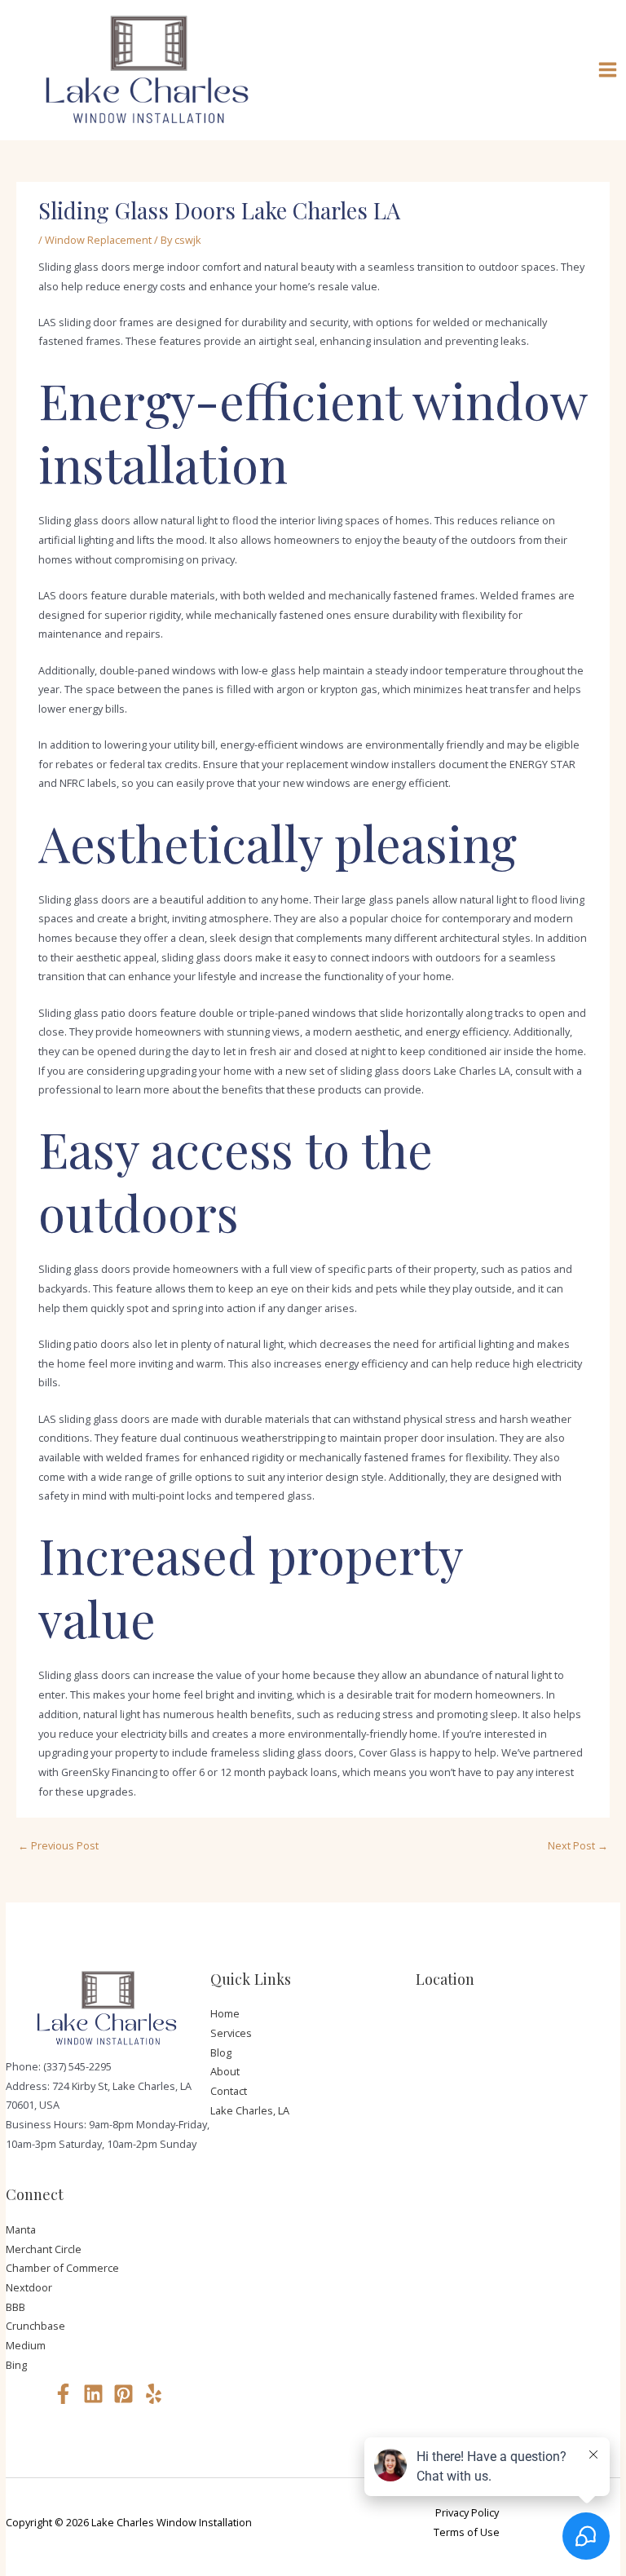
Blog (221, 2052)
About (225, 2071)
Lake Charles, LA (250, 2110)
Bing (16, 2365)
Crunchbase (35, 2326)
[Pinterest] (123, 2394)
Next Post (578, 1845)
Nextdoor (29, 2287)
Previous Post (58, 1845)
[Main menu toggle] (608, 70)
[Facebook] (63, 2394)
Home (225, 2013)
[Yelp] (154, 2394)
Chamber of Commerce (62, 2268)
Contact (229, 2091)
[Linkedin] (93, 2394)
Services (231, 2033)
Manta (21, 2229)
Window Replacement (98, 240)
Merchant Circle (44, 2249)
